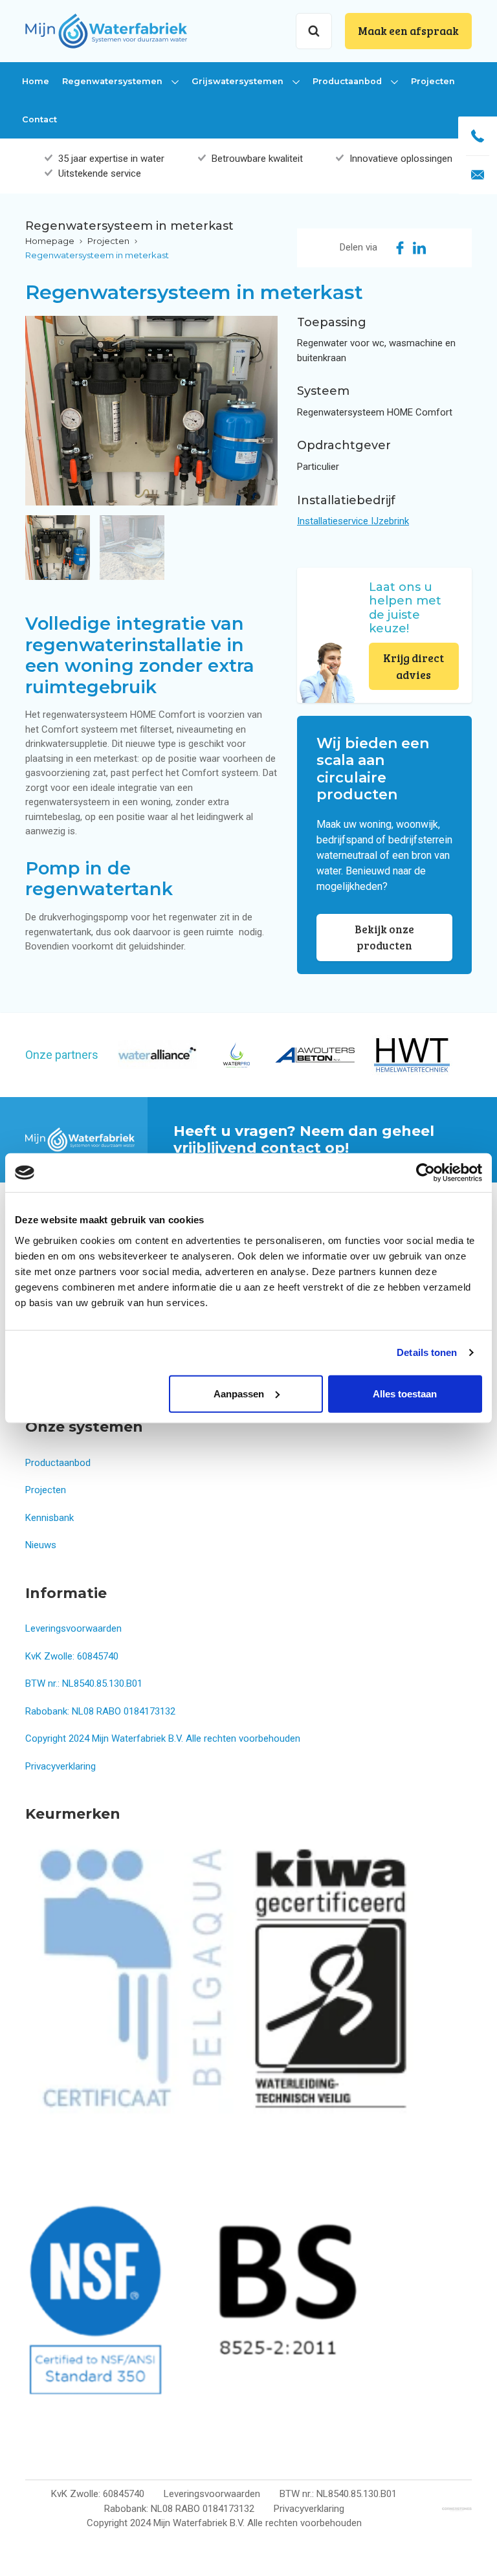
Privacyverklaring (61, 1766)
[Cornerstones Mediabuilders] (457, 2509)
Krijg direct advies (414, 666)
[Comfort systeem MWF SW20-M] (151, 411)
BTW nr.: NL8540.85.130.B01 (84, 1683)
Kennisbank (50, 1518)
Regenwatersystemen (114, 81)
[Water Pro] (236, 1055)
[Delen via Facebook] (400, 248)
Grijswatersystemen (239, 81)
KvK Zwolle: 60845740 (72, 1656)
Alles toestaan (405, 1393)
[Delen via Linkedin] (419, 248)
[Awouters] (315, 1055)
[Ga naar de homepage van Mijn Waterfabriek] (106, 30)
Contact (39, 119)
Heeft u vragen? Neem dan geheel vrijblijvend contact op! (304, 1139)
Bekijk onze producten (384, 938)
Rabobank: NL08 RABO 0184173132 (100, 1711)
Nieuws (41, 1545)
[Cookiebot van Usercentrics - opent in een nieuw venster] (425, 1173)
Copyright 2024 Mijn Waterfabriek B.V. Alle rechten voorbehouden (163, 1738)
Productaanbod (348, 81)
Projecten (433, 81)
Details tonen (427, 1352)
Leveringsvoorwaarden (73, 1628)
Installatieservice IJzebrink (353, 521)
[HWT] (412, 1055)
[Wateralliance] (157, 1055)
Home (36, 81)
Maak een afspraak (408, 31)
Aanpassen (239, 1393)
